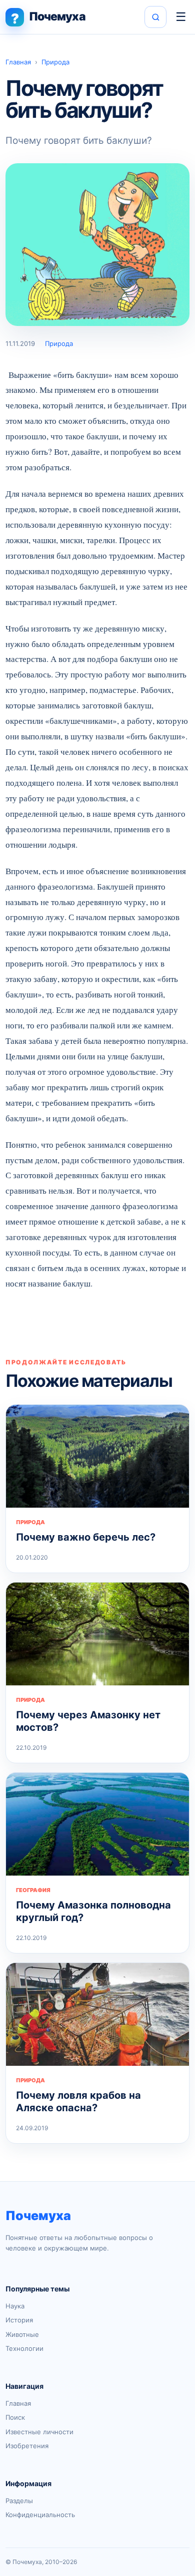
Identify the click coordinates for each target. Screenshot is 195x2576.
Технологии (24, 2348)
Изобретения (27, 2446)
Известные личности (39, 2432)
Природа (55, 62)
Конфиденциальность (40, 2515)
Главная (18, 62)
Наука (15, 2306)
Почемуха (38, 2216)
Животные (22, 2334)
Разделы (19, 2501)
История (19, 2320)
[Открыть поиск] (155, 17)
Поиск (15, 2417)
